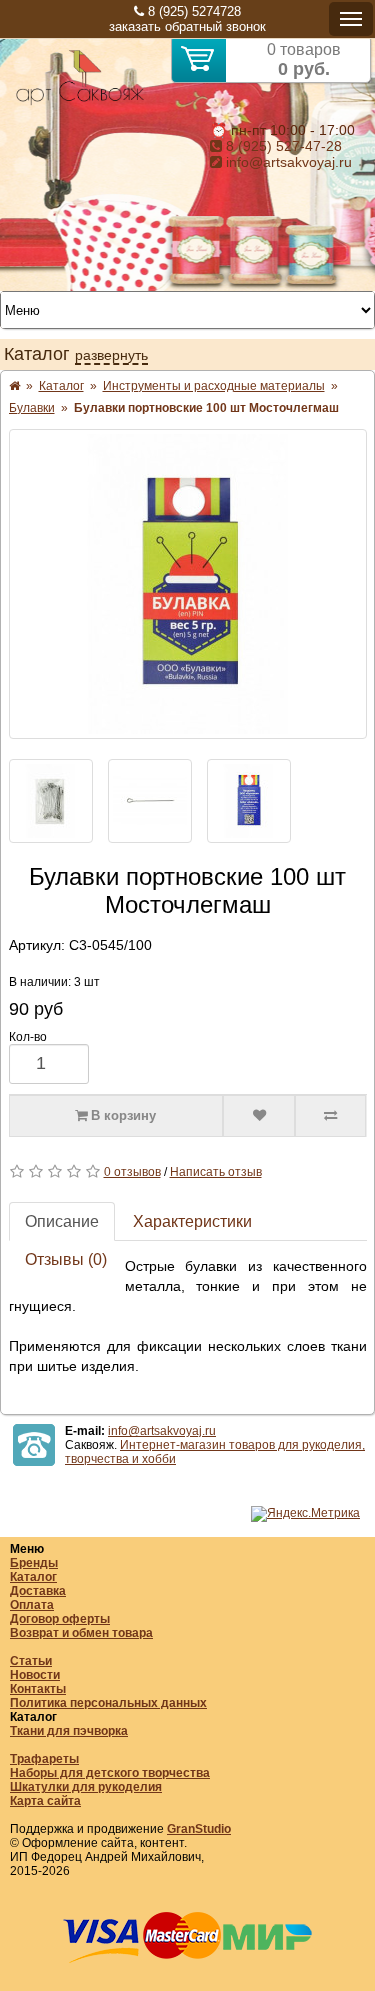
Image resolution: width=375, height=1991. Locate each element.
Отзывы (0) (66, 1259)
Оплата (32, 1605)
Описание (62, 1221)
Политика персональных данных (108, 1703)
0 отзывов (132, 1172)
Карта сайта (45, 1801)
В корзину (121, 1115)
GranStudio (199, 1829)
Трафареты (44, 1759)
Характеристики (192, 1221)
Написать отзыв (216, 1172)
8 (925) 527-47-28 (282, 146)
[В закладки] (259, 1116)
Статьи (31, 1661)
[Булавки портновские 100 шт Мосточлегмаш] (188, 584)
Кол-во (28, 1037)
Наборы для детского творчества (110, 1773)
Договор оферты (60, 1619)
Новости (35, 1675)
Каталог (33, 1577)
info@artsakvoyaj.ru (287, 162)
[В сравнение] (331, 1116)
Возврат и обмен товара (81, 1633)
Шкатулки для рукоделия (86, 1787)
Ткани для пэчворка (69, 1731)
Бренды (34, 1563)
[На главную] (80, 102)
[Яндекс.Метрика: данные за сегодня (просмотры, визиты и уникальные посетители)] (305, 1514)
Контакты (38, 1689)
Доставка (38, 1591)
